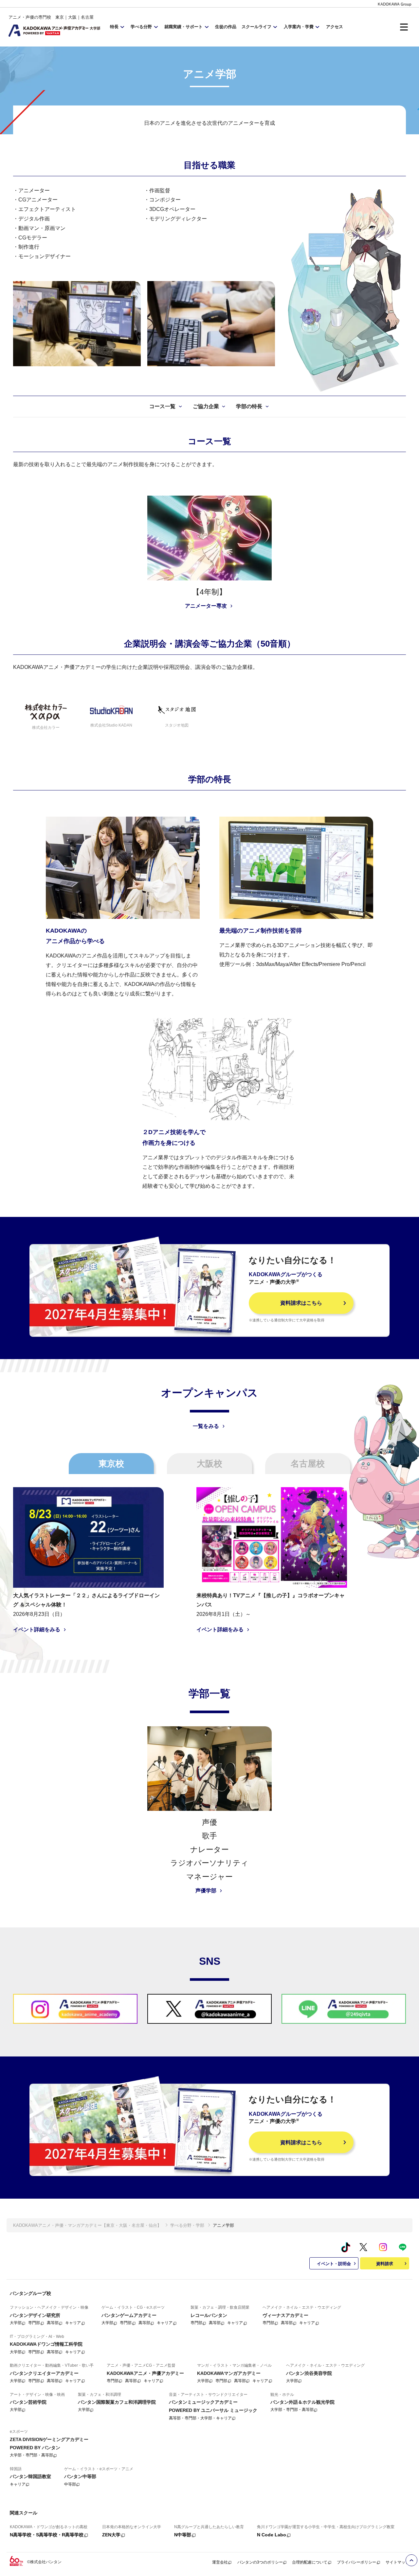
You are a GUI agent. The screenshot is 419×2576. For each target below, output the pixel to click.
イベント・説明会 (334, 2264)
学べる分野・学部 (187, 2225)
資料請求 (385, 2264)
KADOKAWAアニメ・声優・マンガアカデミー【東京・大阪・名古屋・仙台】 (87, 2225)
